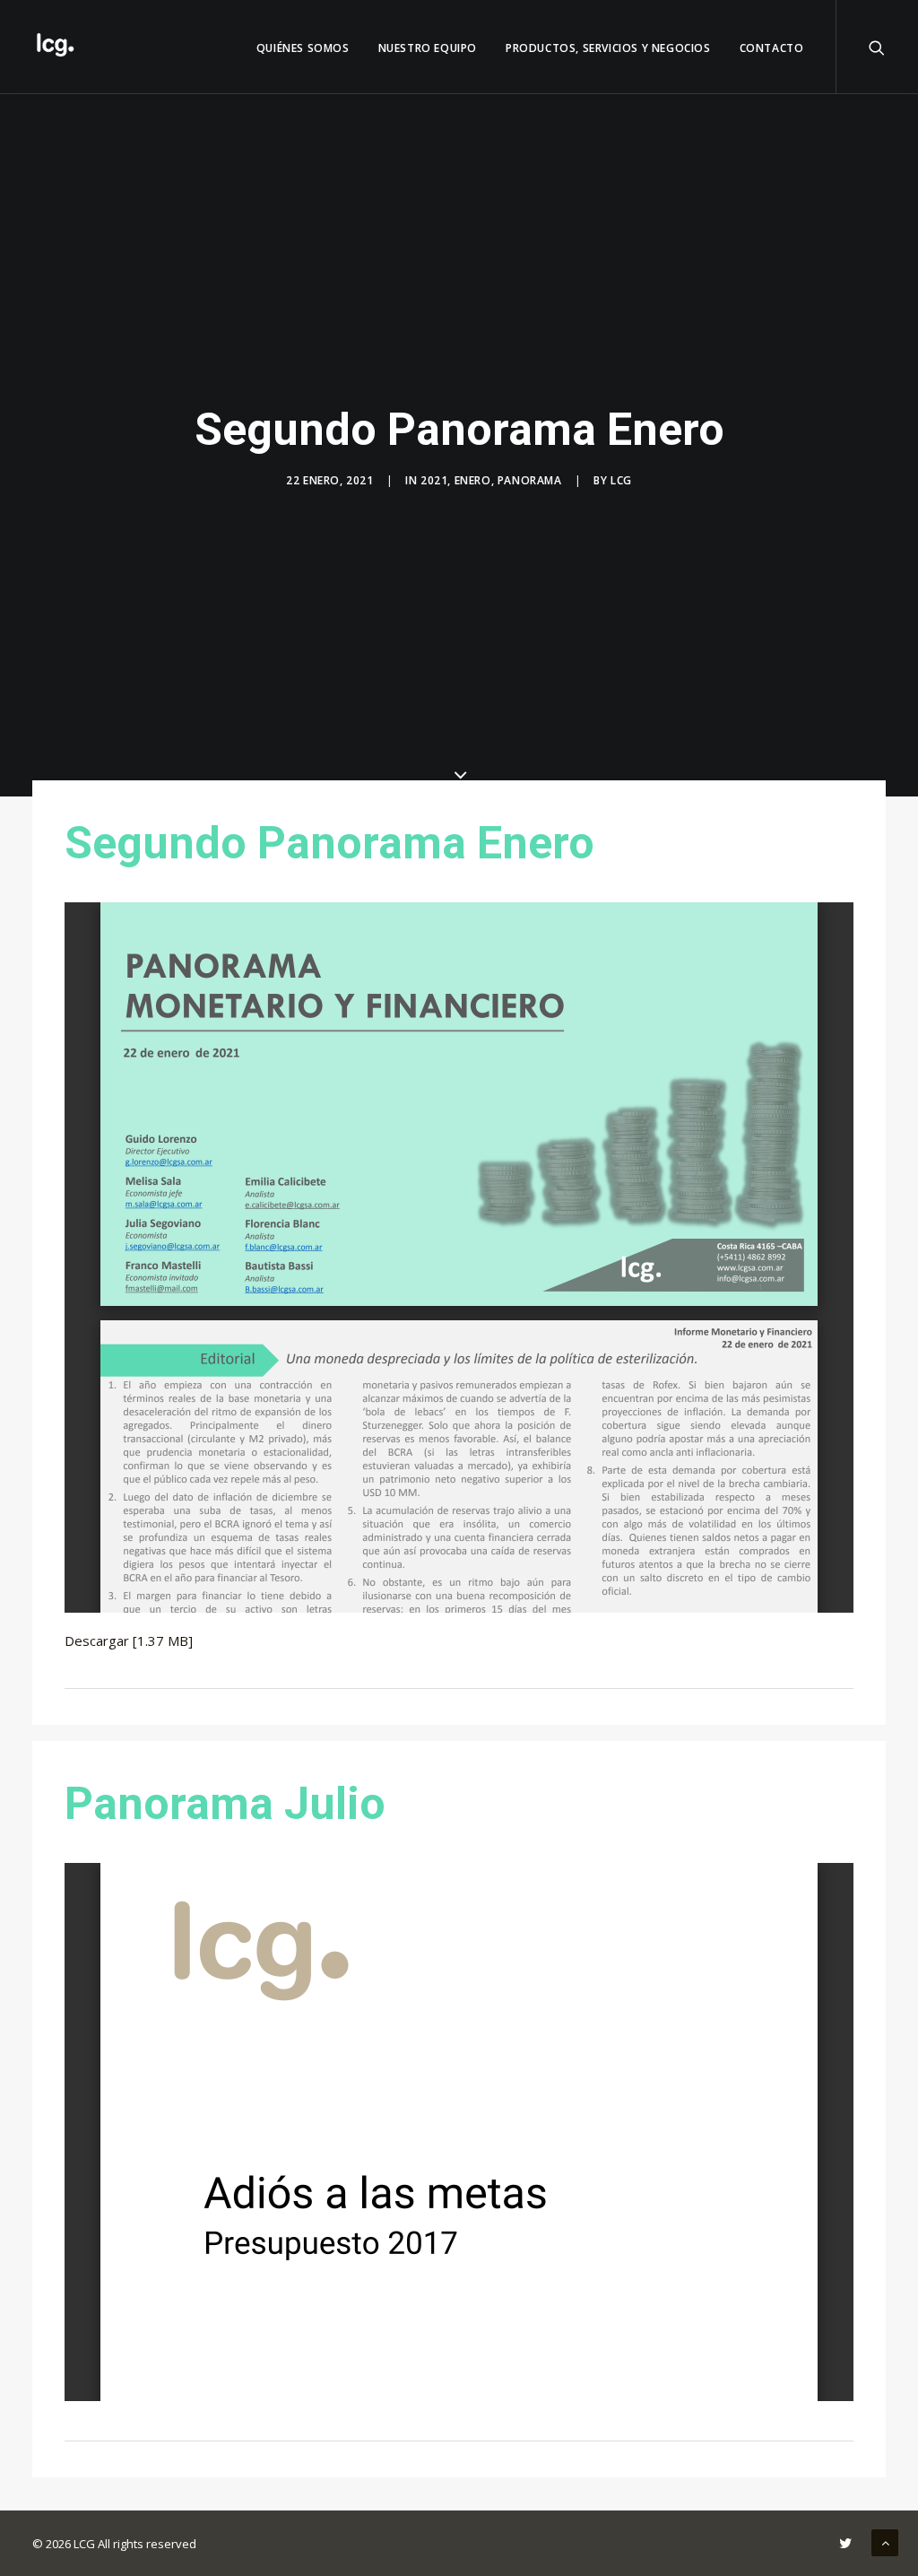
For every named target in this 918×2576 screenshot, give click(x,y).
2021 (434, 480)
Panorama (530, 480)
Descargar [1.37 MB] (129, 1640)
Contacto (772, 48)
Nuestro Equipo (428, 48)
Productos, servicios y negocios (608, 48)
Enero (473, 480)
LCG (621, 480)
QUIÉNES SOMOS (303, 48)
